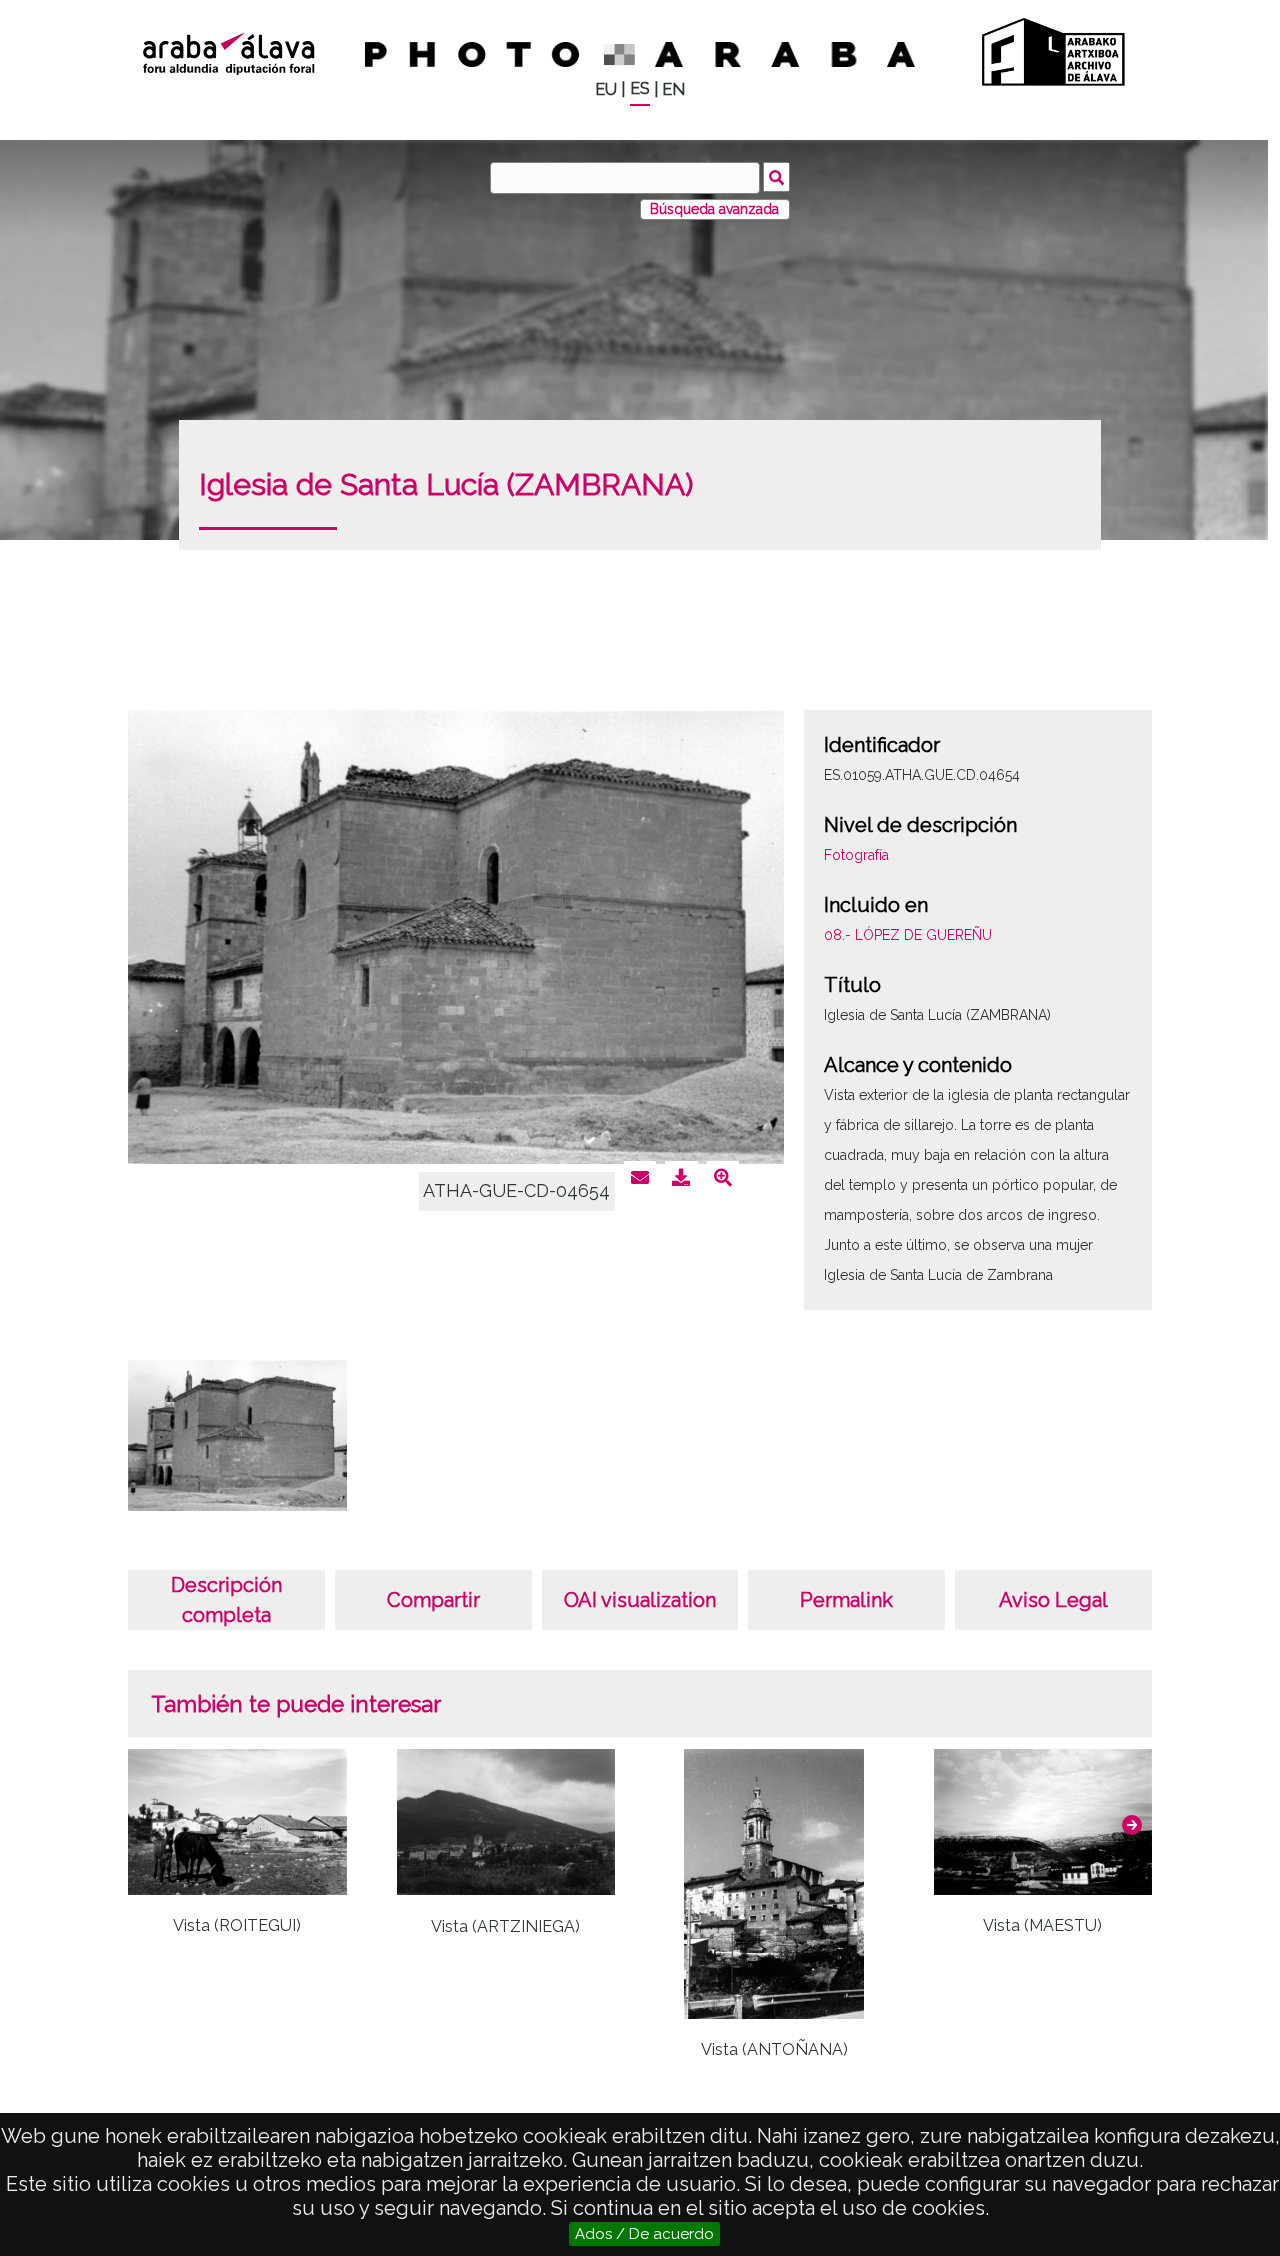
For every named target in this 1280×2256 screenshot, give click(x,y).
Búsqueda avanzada (714, 209)
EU (606, 89)
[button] (1132, 1825)
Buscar (776, 177)
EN (673, 89)
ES (640, 88)
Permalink (846, 1600)
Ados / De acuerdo (644, 2234)
